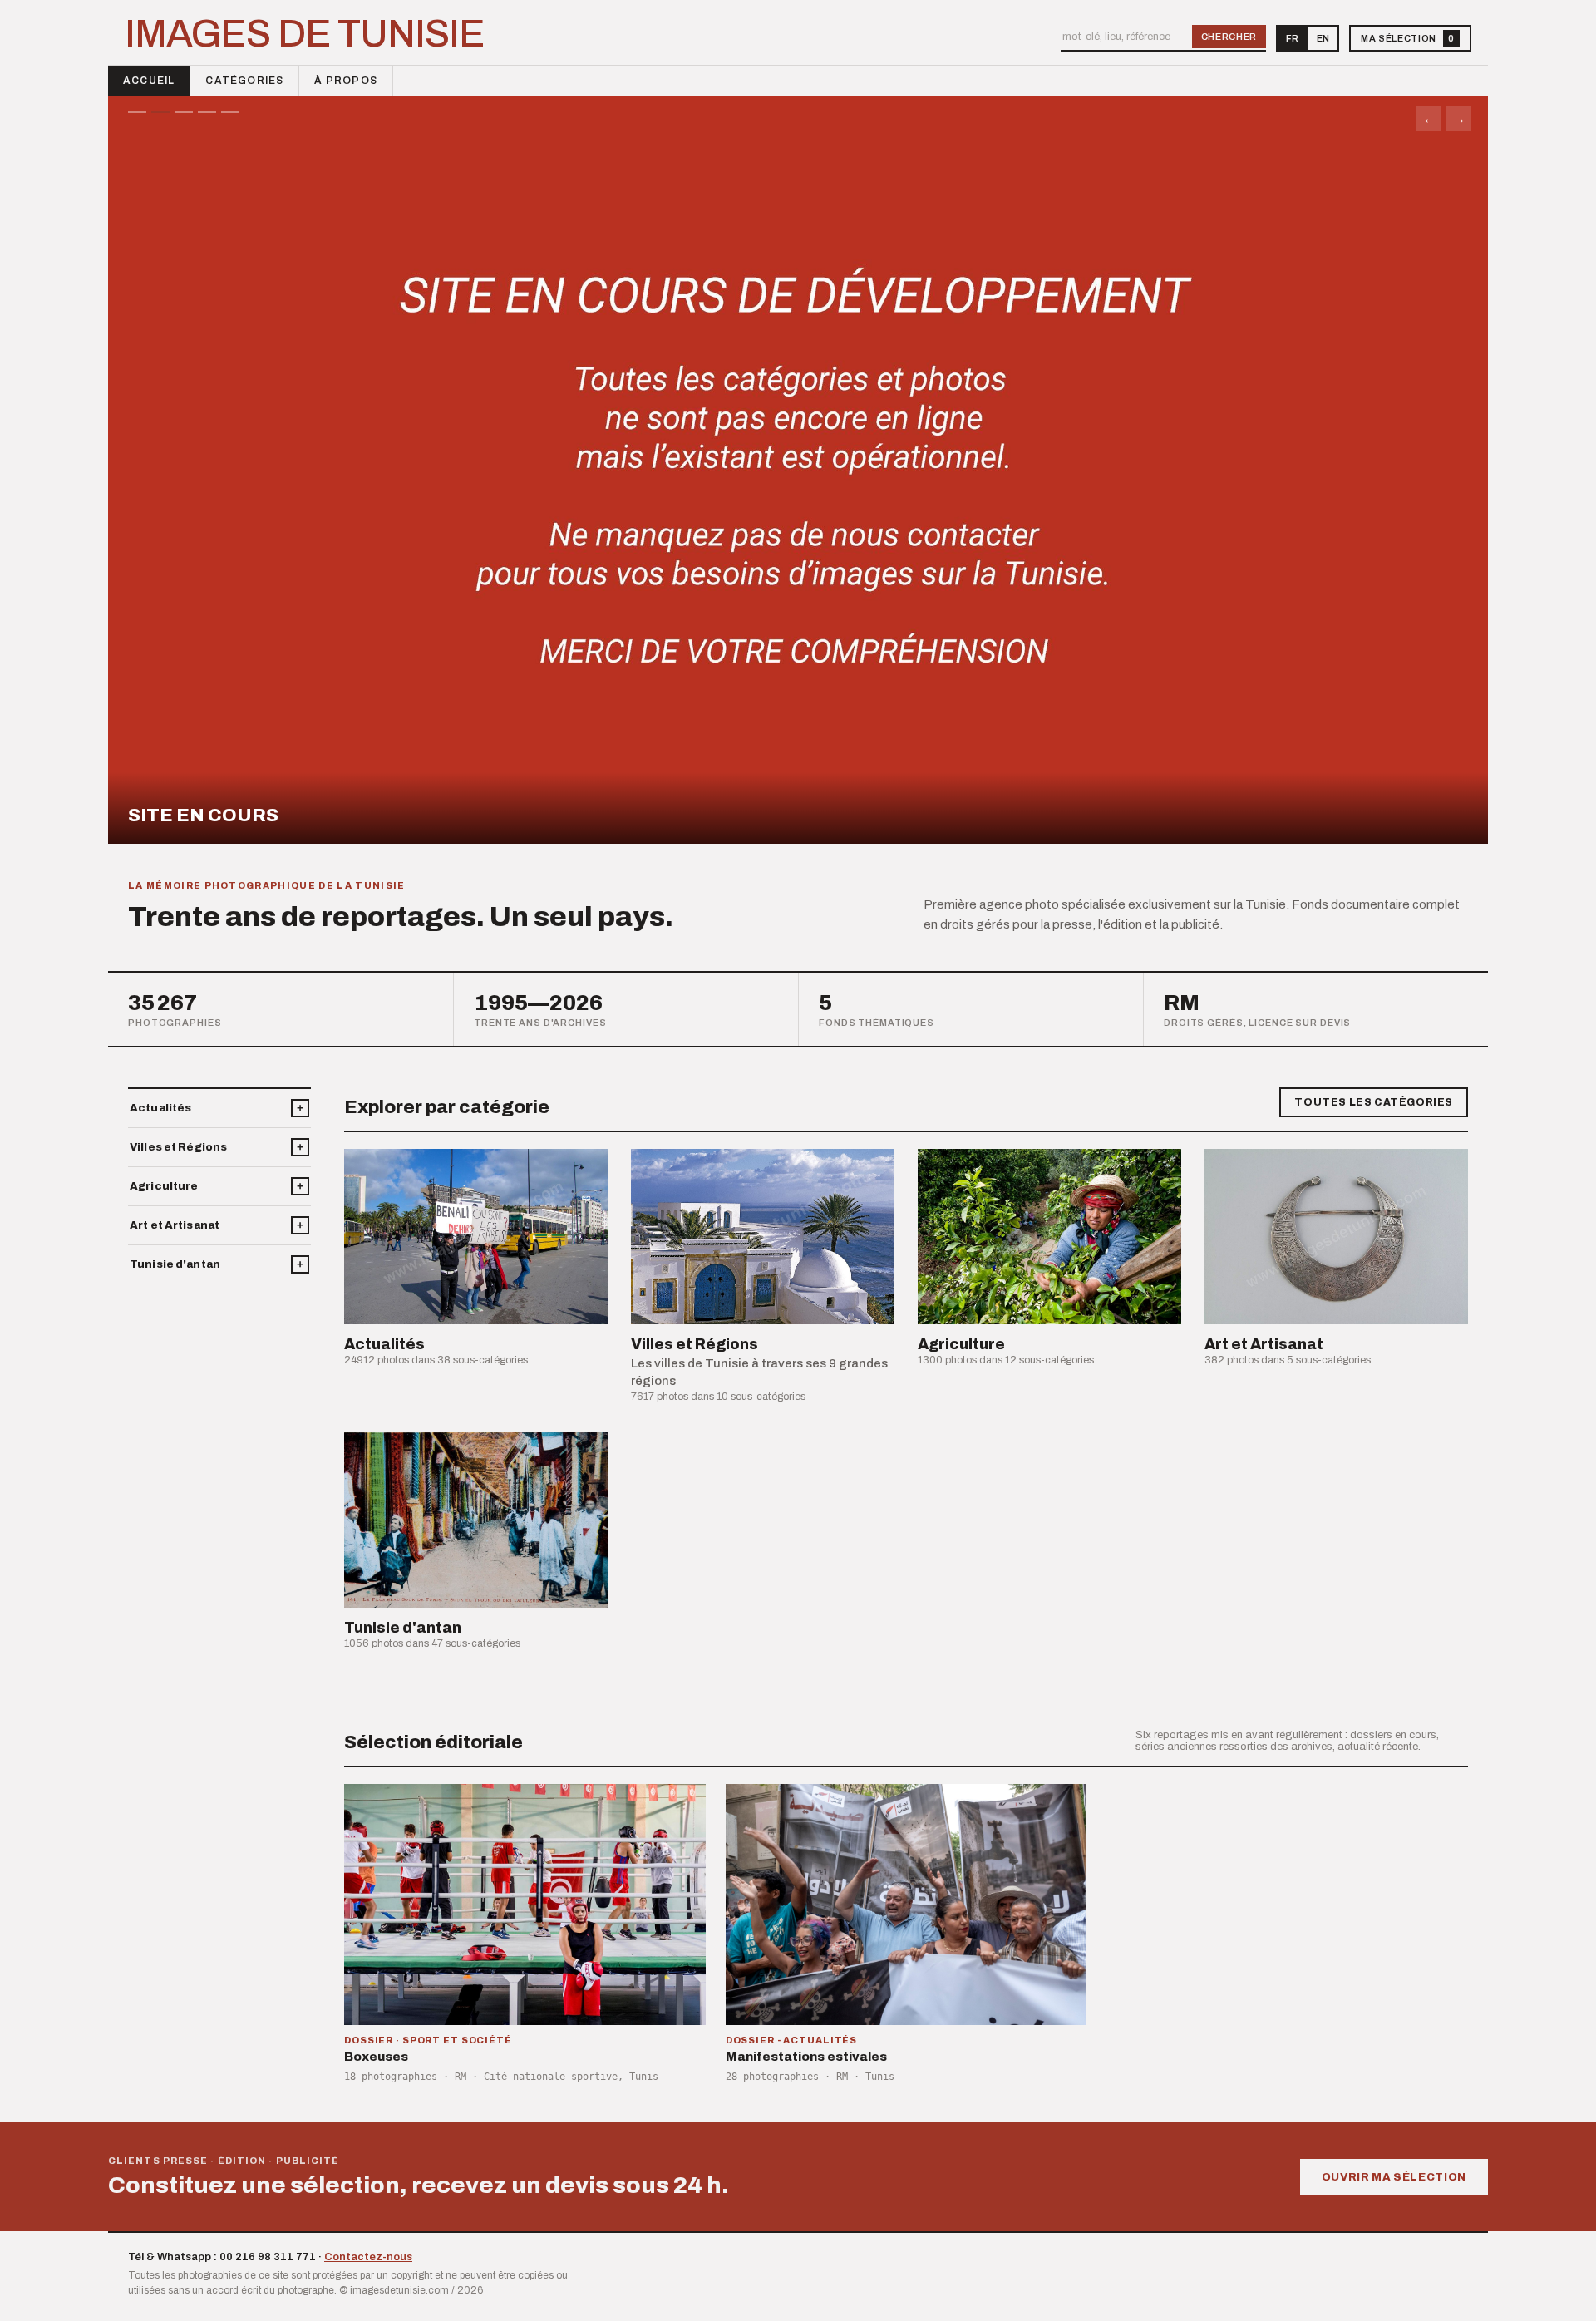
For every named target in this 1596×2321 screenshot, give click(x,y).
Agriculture (164, 1186)
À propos (346, 81)
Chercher (1229, 37)
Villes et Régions (178, 1147)
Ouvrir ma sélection (1394, 2177)
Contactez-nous (368, 2257)
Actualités (160, 1108)
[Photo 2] (160, 112)
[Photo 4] (207, 112)
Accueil (149, 81)
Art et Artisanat (175, 1225)
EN (1323, 38)
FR (1292, 38)
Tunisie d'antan (175, 1264)
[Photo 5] (230, 112)
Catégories (244, 81)
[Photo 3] (184, 112)
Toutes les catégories (1374, 1102)
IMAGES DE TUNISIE (305, 34)
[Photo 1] (137, 112)
